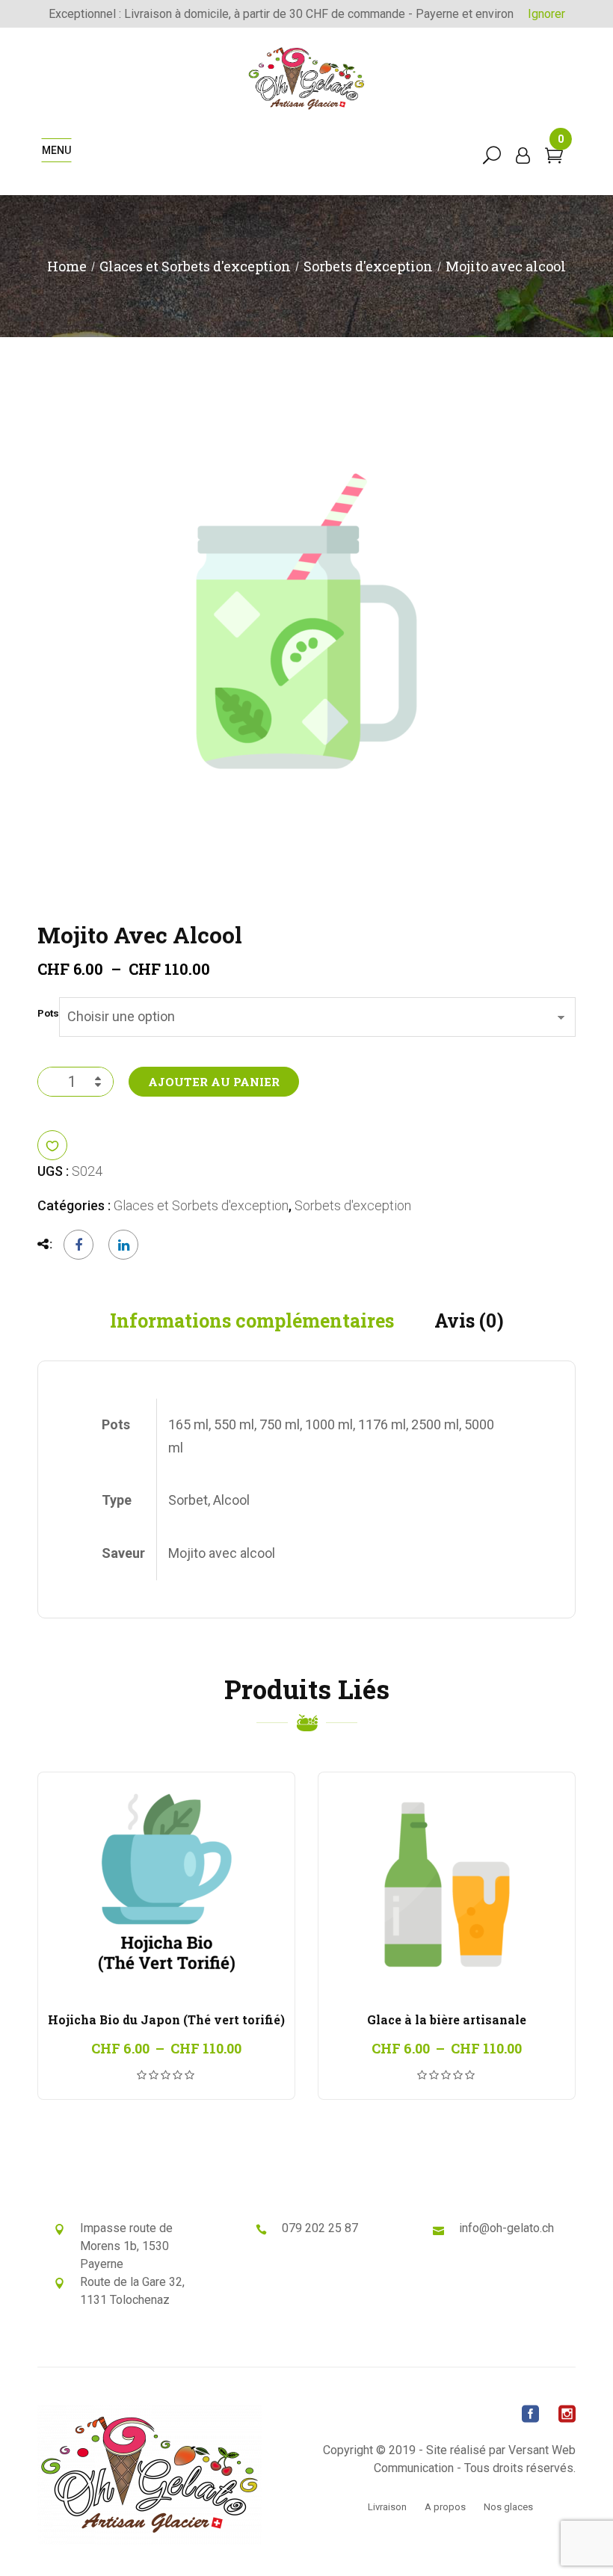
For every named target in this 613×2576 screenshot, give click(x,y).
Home (67, 266)
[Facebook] (78, 1245)
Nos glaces (508, 2507)
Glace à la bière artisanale (447, 2019)
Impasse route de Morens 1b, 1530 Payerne (126, 2246)
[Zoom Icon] (306, 621)
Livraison (387, 2507)
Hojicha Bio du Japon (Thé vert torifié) (166, 2019)
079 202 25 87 (320, 2228)
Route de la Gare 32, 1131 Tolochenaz (132, 2291)
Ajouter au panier (214, 1082)
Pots (48, 1014)
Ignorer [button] (546, 14)
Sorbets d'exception (368, 266)
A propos (445, 2507)
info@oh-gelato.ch (506, 2228)
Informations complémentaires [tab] (252, 1321)
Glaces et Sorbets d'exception (195, 266)
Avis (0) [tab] (469, 1321)
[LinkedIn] (120, 1245)
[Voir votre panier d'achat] (554, 157)
